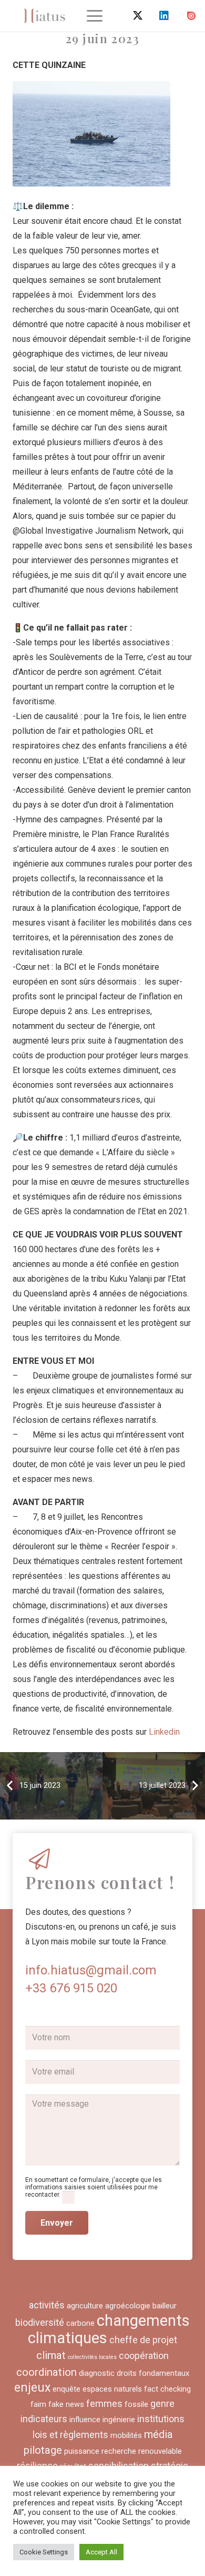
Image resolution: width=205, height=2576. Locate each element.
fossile (136, 2404)
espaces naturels (112, 2389)
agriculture (85, 2306)
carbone (80, 2323)
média (158, 2434)
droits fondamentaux (153, 2373)
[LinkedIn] (164, 16)
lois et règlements (70, 2435)
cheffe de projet (143, 2340)
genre (162, 2403)
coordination (47, 2372)
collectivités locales (92, 2357)
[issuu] (191, 16)
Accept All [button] (101, 2552)
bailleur (165, 2306)
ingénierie (119, 2420)
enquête (66, 2389)
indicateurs (44, 2419)
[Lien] (44, 16)
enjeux (32, 2388)
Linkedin (164, 1732)
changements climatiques (109, 2329)
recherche (119, 2451)
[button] (95, 16)
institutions (161, 2419)
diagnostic (97, 2373)
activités (47, 2305)
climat (51, 2355)
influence (85, 2420)
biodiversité (40, 2322)
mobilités (126, 2435)
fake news (66, 2404)
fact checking (167, 2389)
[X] (138, 16)
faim (38, 2404)
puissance (82, 2451)
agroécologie (128, 2306)
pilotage (43, 2450)
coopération (144, 2356)
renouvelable (160, 2451)
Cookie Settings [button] (44, 2552)
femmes (104, 2403)
